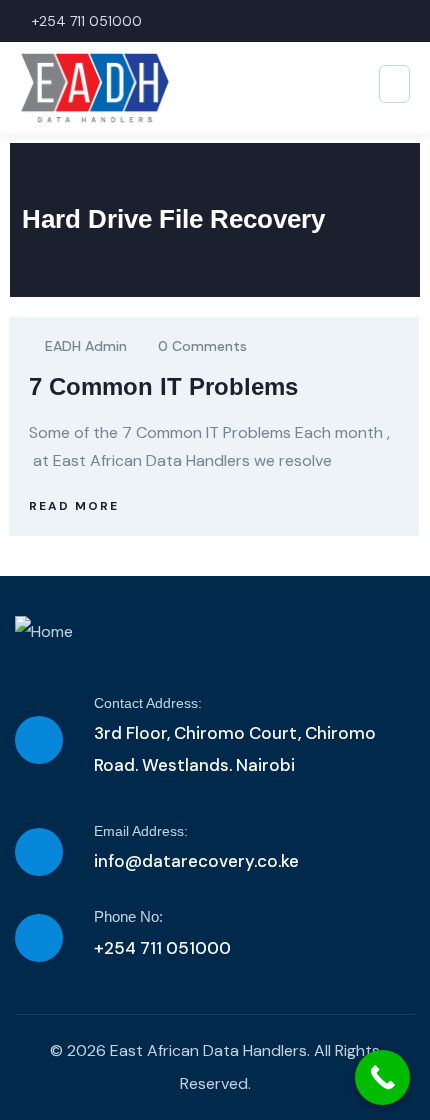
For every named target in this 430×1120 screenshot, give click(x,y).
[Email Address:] (39, 852)
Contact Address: (148, 703)
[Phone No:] (39, 938)
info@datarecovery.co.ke (196, 861)
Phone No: (128, 916)
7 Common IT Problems (163, 386)
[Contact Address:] (39, 740)
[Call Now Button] (382, 1077)
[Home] (44, 632)
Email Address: (141, 831)
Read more (74, 506)
